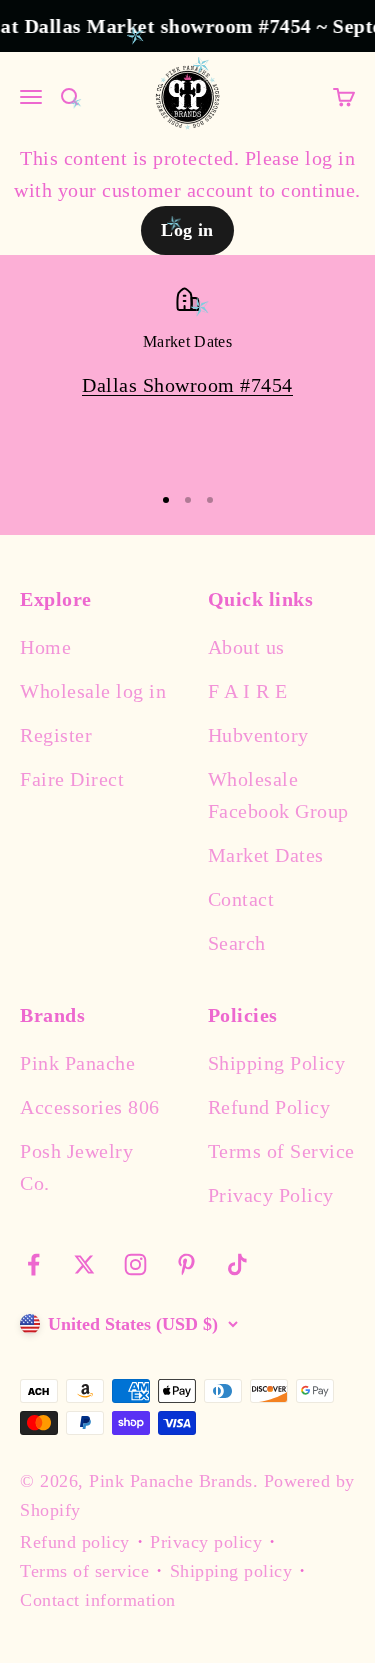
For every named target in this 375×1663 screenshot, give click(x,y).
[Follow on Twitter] (84, 1264)
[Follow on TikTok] (237, 1264)
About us (246, 647)
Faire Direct (72, 779)
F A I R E (248, 691)
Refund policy (75, 1542)
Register (56, 735)
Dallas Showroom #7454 (187, 385)
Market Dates (266, 855)
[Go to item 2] (188, 500)
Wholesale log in (93, 691)
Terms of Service (281, 1151)
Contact (241, 899)
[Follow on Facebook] (33, 1264)
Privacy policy (206, 1542)
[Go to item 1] (166, 500)
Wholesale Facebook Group (278, 795)
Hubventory (258, 735)
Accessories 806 (90, 1107)
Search (237, 943)
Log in (187, 230)
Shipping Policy (277, 1063)
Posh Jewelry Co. (76, 1167)
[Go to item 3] (210, 500)
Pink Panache (77, 1063)
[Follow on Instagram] (135, 1264)
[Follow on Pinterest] (186, 1264)
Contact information (98, 1600)
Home (45, 647)
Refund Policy (269, 1107)
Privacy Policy (271, 1195)
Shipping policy (231, 1571)
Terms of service (84, 1571)
